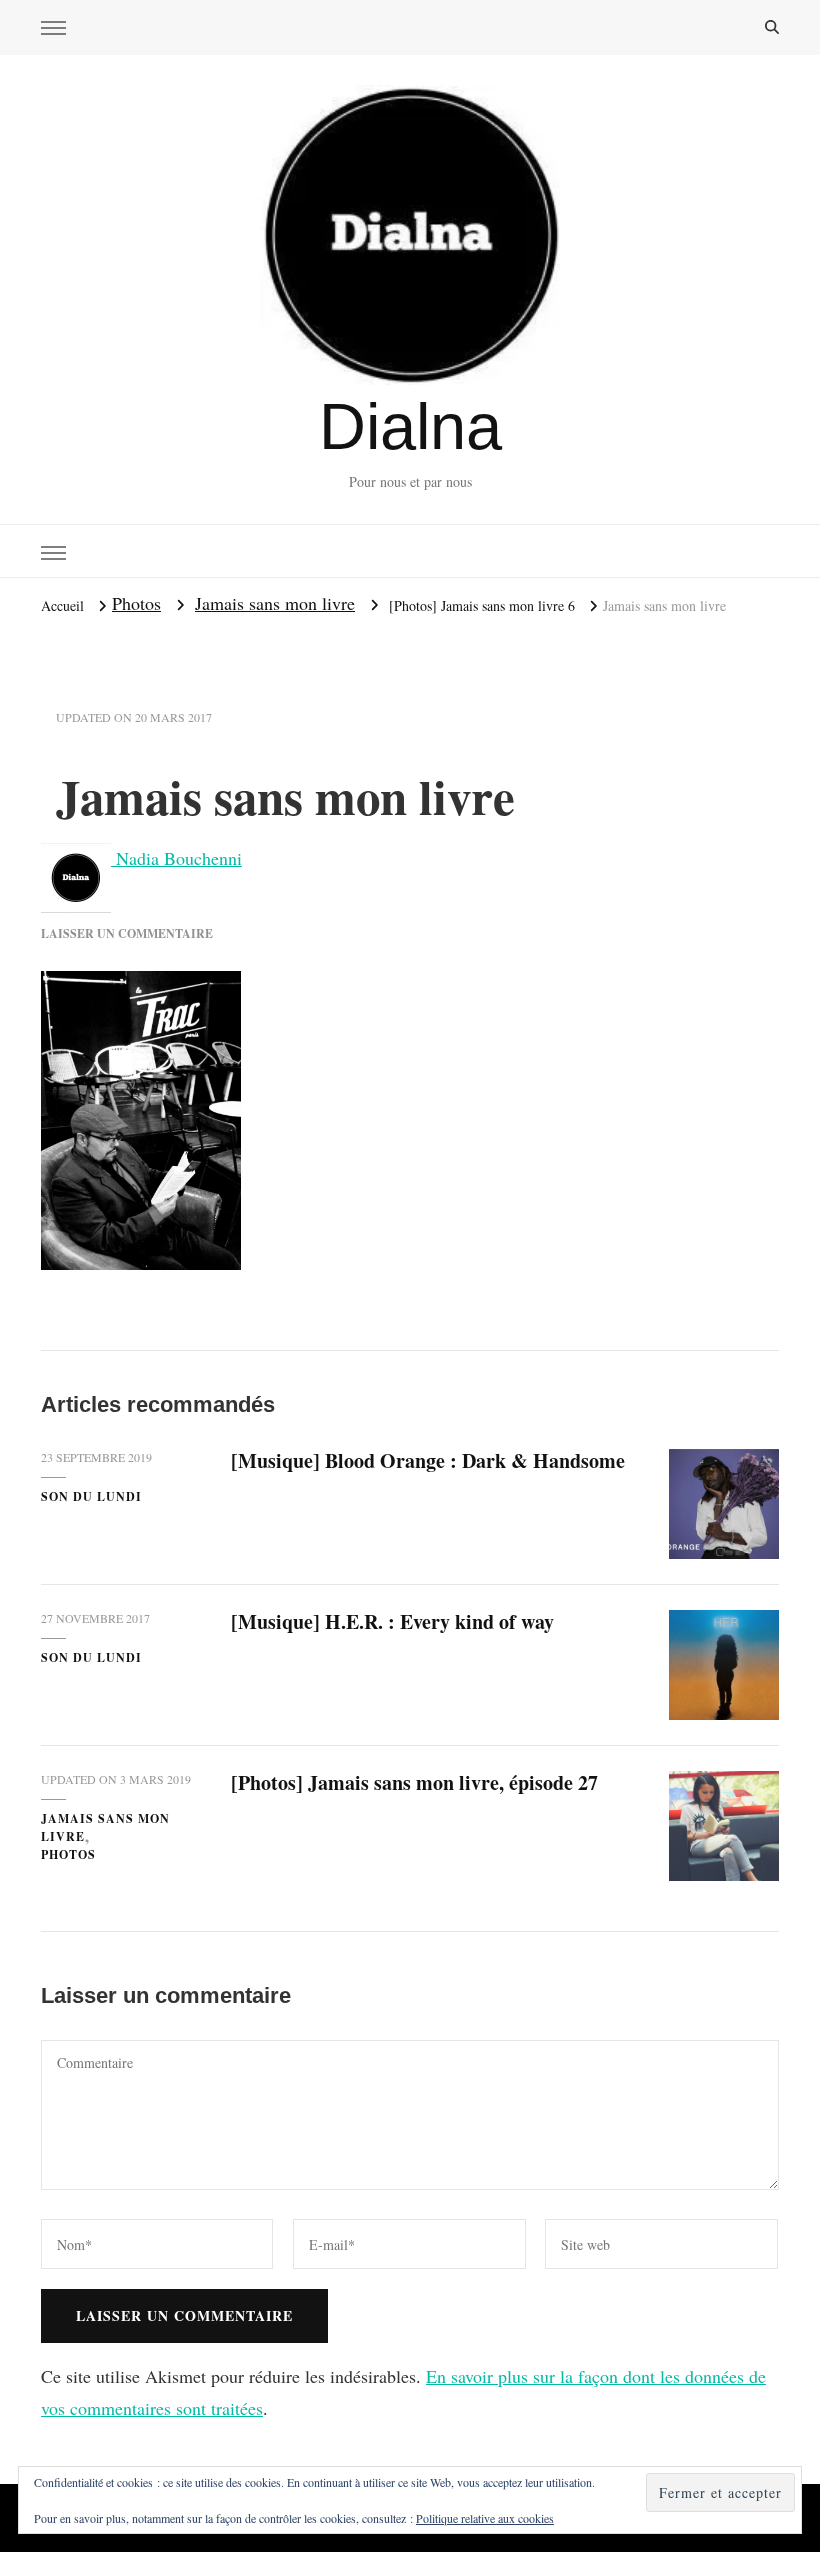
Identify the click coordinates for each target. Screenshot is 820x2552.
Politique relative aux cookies (485, 2518)
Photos (136, 603)
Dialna (410, 426)
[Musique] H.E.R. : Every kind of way (392, 1621)
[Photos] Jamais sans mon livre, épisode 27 (414, 1782)
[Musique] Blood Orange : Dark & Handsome (428, 1460)
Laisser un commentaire (127, 933)
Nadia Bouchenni (176, 858)
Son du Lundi (91, 1496)
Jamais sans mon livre (275, 603)
